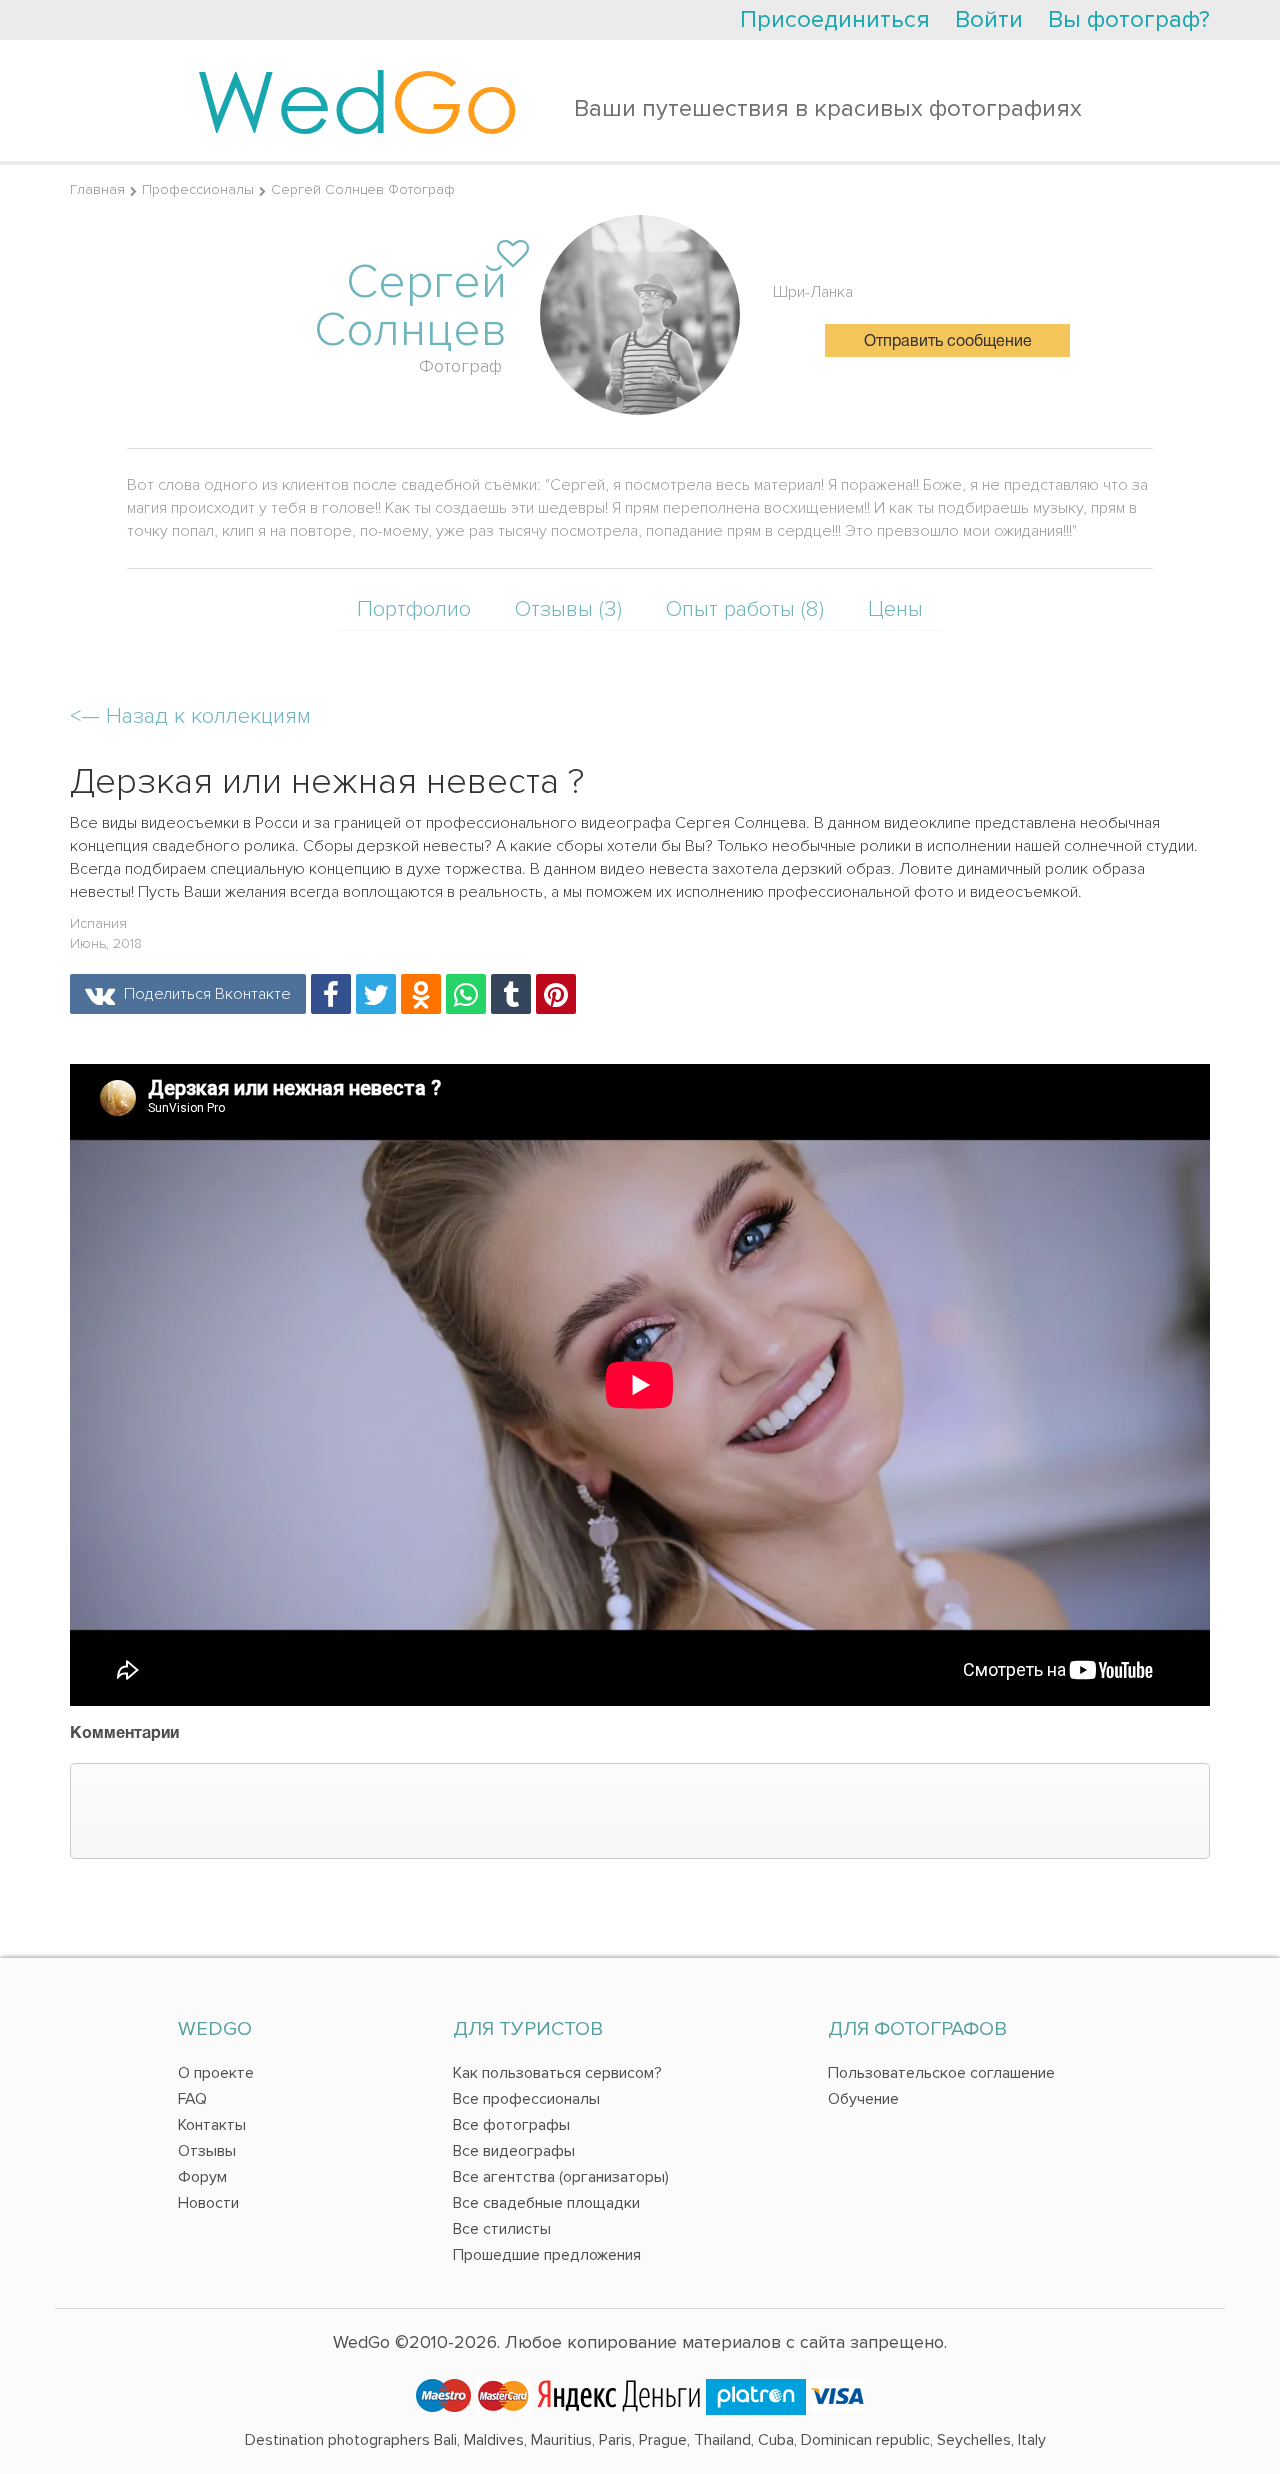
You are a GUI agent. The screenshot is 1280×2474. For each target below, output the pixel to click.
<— (190, 716)
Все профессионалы (526, 2099)
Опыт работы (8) (745, 609)
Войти (989, 19)
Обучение (863, 2099)
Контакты (212, 2125)
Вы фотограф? (1129, 19)
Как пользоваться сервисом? (557, 2073)
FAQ (192, 2099)
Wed (357, 100)
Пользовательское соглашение (941, 2073)
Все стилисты (502, 2229)
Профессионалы (198, 189)
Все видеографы (514, 2151)
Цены (895, 609)
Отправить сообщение (948, 342)
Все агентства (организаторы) (561, 2177)
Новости (208, 2203)
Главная (97, 189)
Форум (202, 2177)
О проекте (216, 2073)
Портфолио (414, 609)
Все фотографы (511, 2125)
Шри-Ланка (813, 292)
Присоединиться (835, 19)
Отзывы (207, 2151)
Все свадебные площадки (546, 2203)
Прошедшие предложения (547, 2255)
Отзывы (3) (568, 609)
